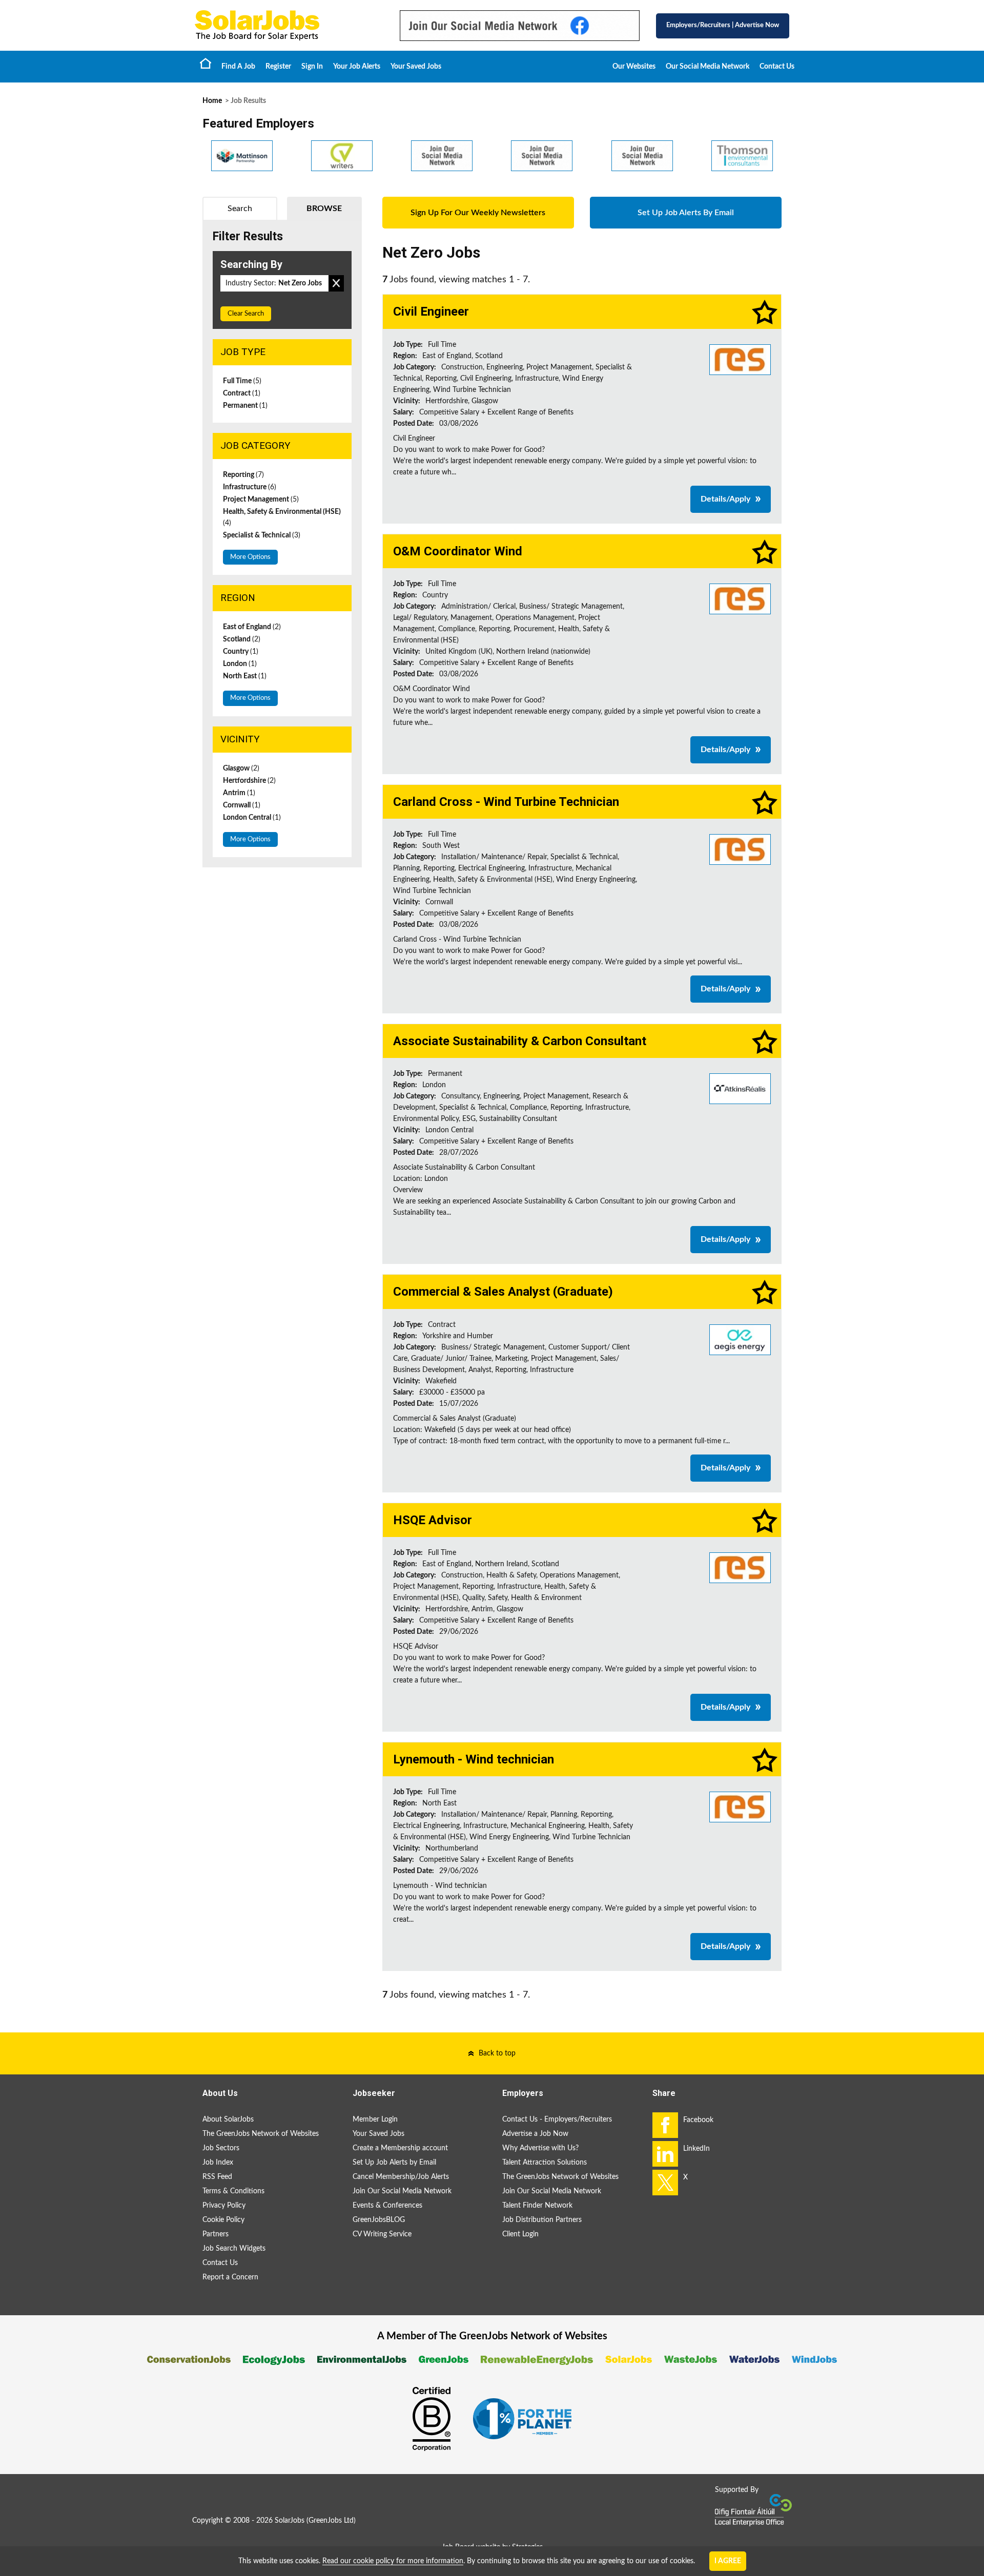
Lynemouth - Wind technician (474, 1759)
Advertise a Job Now (535, 2134)
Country (241, 652)
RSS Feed (217, 2177)
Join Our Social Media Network (402, 2191)
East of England (252, 627)
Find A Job (238, 67)
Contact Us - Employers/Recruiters (557, 2120)
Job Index (218, 2163)
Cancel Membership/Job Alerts (401, 2177)
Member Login (375, 2120)
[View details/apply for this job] (740, 359)
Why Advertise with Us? (540, 2148)
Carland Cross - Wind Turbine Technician (506, 802)
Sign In (312, 67)
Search (240, 209)
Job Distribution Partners (542, 2220)
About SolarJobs (228, 2120)
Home (206, 63)
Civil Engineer (431, 311)
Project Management (261, 500)
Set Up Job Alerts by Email (394, 2163)
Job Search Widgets (234, 2249)
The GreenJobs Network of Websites (261, 2134)
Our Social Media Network (708, 67)
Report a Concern (230, 2277)
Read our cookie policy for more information (393, 2561)
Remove (336, 283)
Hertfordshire (249, 781)
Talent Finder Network (537, 2206)
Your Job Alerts (357, 67)
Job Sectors (221, 2148)
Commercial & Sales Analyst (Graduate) (503, 1292)
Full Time (242, 381)
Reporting (243, 475)
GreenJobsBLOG (379, 2220)
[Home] (287, 25)
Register (278, 67)
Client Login (520, 2234)
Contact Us (777, 67)
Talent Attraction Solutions (545, 2163)
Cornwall (242, 805)
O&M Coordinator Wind (458, 551)
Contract (242, 393)
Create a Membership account (400, 2148)
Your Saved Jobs (416, 67)
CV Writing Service (382, 2234)
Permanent (245, 406)
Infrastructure (250, 487)
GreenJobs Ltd (331, 2521)
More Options (250, 557)
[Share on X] (665, 2183)
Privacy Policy (224, 2206)
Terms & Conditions (233, 2191)
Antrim (239, 793)
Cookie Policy (223, 2220)
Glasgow (241, 768)
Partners (216, 2234)
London (240, 664)
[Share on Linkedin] (665, 2154)
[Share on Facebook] (665, 2125)
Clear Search (246, 314)
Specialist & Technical (262, 535)
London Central (252, 818)
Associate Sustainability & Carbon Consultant (520, 1041)
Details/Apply (725, 499)
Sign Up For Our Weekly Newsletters (478, 213)
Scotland (242, 639)
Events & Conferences (387, 2206)
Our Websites (634, 67)
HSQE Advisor (433, 1520)
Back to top (497, 2053)
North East (245, 676)
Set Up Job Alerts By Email (686, 213)
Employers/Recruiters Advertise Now (723, 25)
